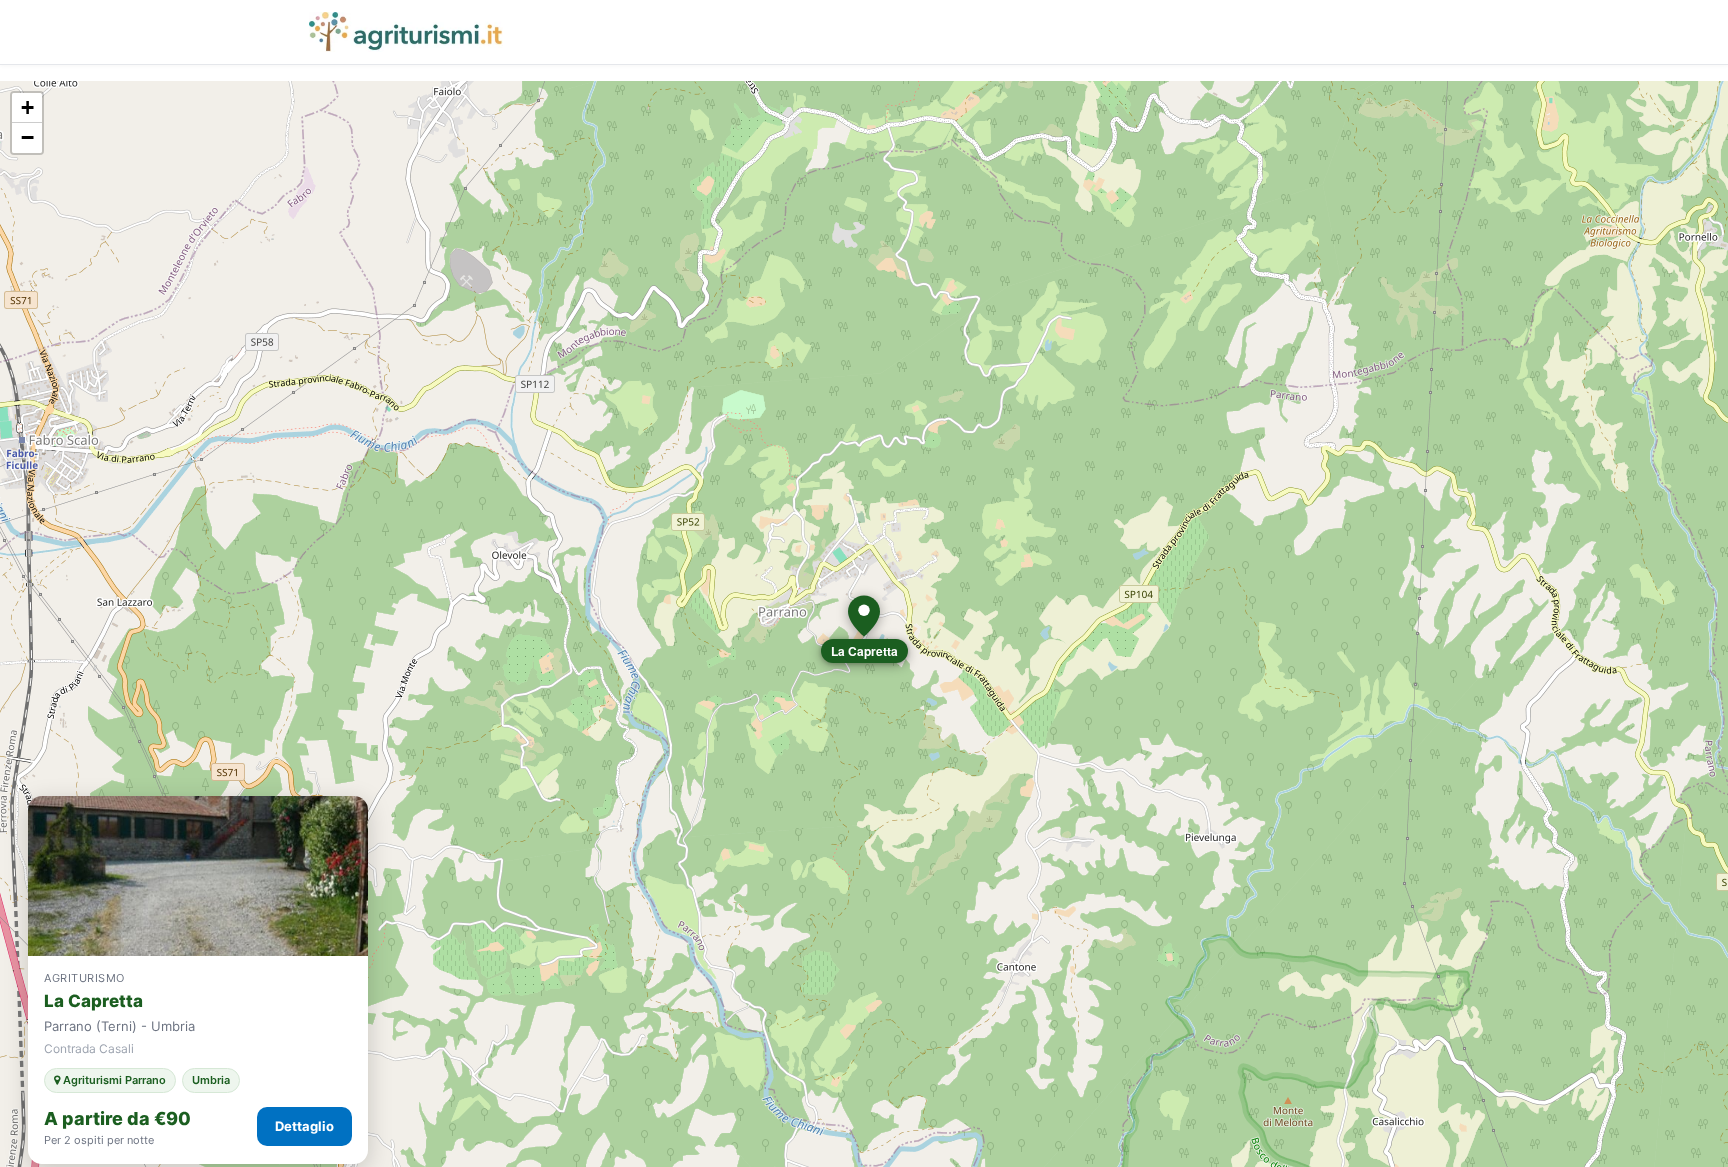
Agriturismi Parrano (113, 1080)
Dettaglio (304, 1126)
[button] (864, 616)
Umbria (211, 1080)
